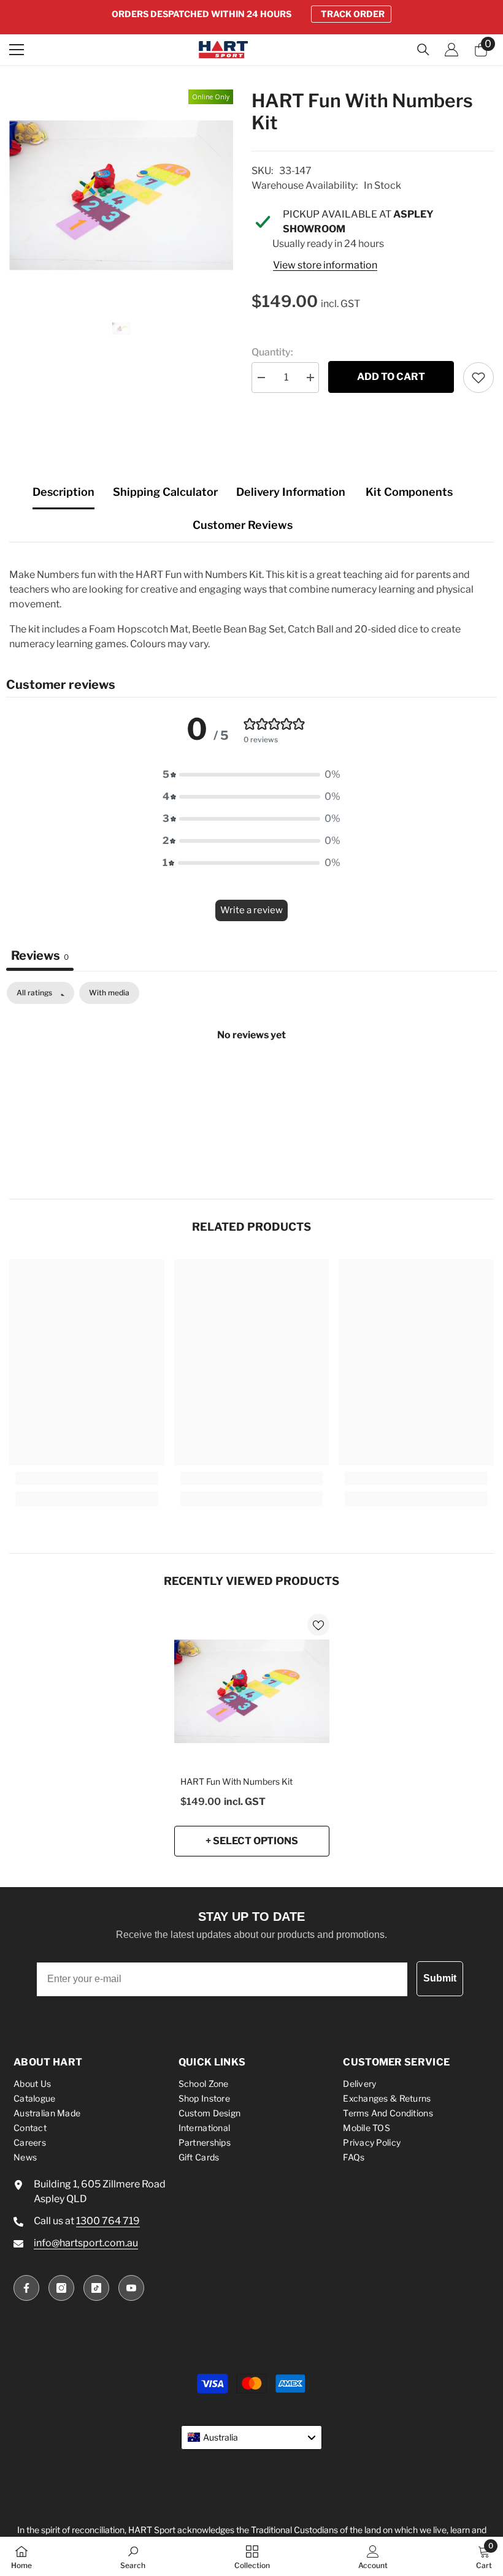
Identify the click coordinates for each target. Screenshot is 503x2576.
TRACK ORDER (353, 14)
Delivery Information (291, 492)
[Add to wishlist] (478, 378)
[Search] (423, 50)
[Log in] (451, 50)
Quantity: (272, 352)
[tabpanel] (251, 1076)
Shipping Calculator (165, 492)
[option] (251, 14)
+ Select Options (252, 1841)
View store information (325, 265)
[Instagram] (61, 2288)
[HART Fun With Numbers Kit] (252, 1691)
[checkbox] (109, 993)
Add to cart (391, 377)
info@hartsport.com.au (86, 2243)
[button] (251, 775)
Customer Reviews (243, 525)
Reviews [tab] (40, 956)
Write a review (251, 910)
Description (63, 492)
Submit (440, 1978)
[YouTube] (131, 2288)
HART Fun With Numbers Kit (236, 1781)
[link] (87, 1478)
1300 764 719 (108, 2221)
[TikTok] (96, 2288)
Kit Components (409, 492)
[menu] (17, 50)
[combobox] (251, 2437)
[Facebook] (26, 2288)
